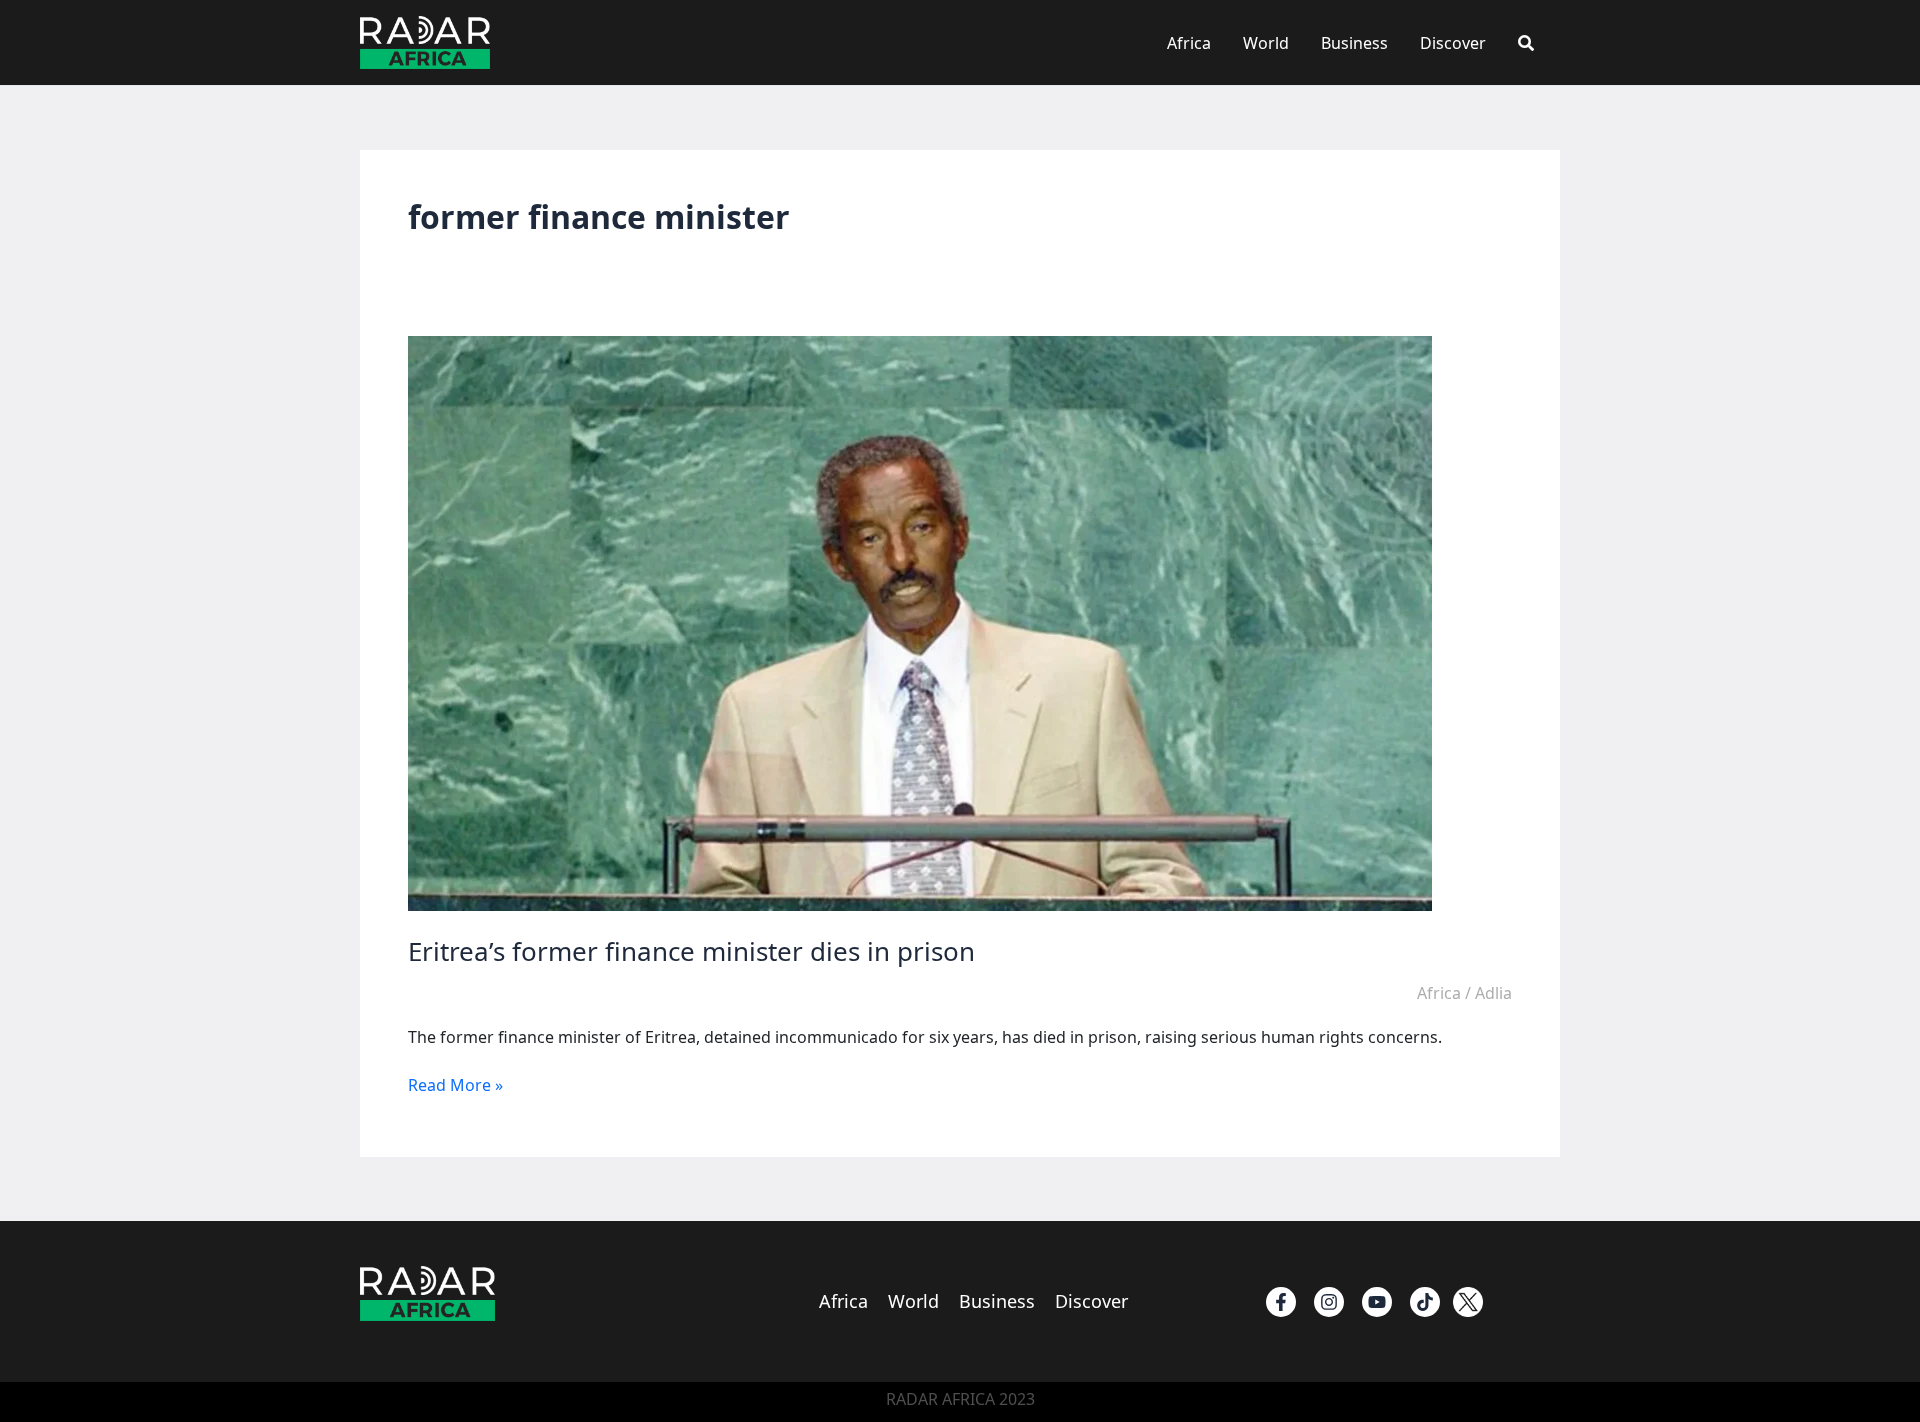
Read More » (455, 1085)
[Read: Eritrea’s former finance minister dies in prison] (920, 622)
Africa (1189, 43)
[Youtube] (1377, 1302)
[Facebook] (1281, 1302)
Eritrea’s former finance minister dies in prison (691, 951)
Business (1354, 43)
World (1266, 43)
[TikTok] (1425, 1302)
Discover (1453, 43)
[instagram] (1329, 1302)
